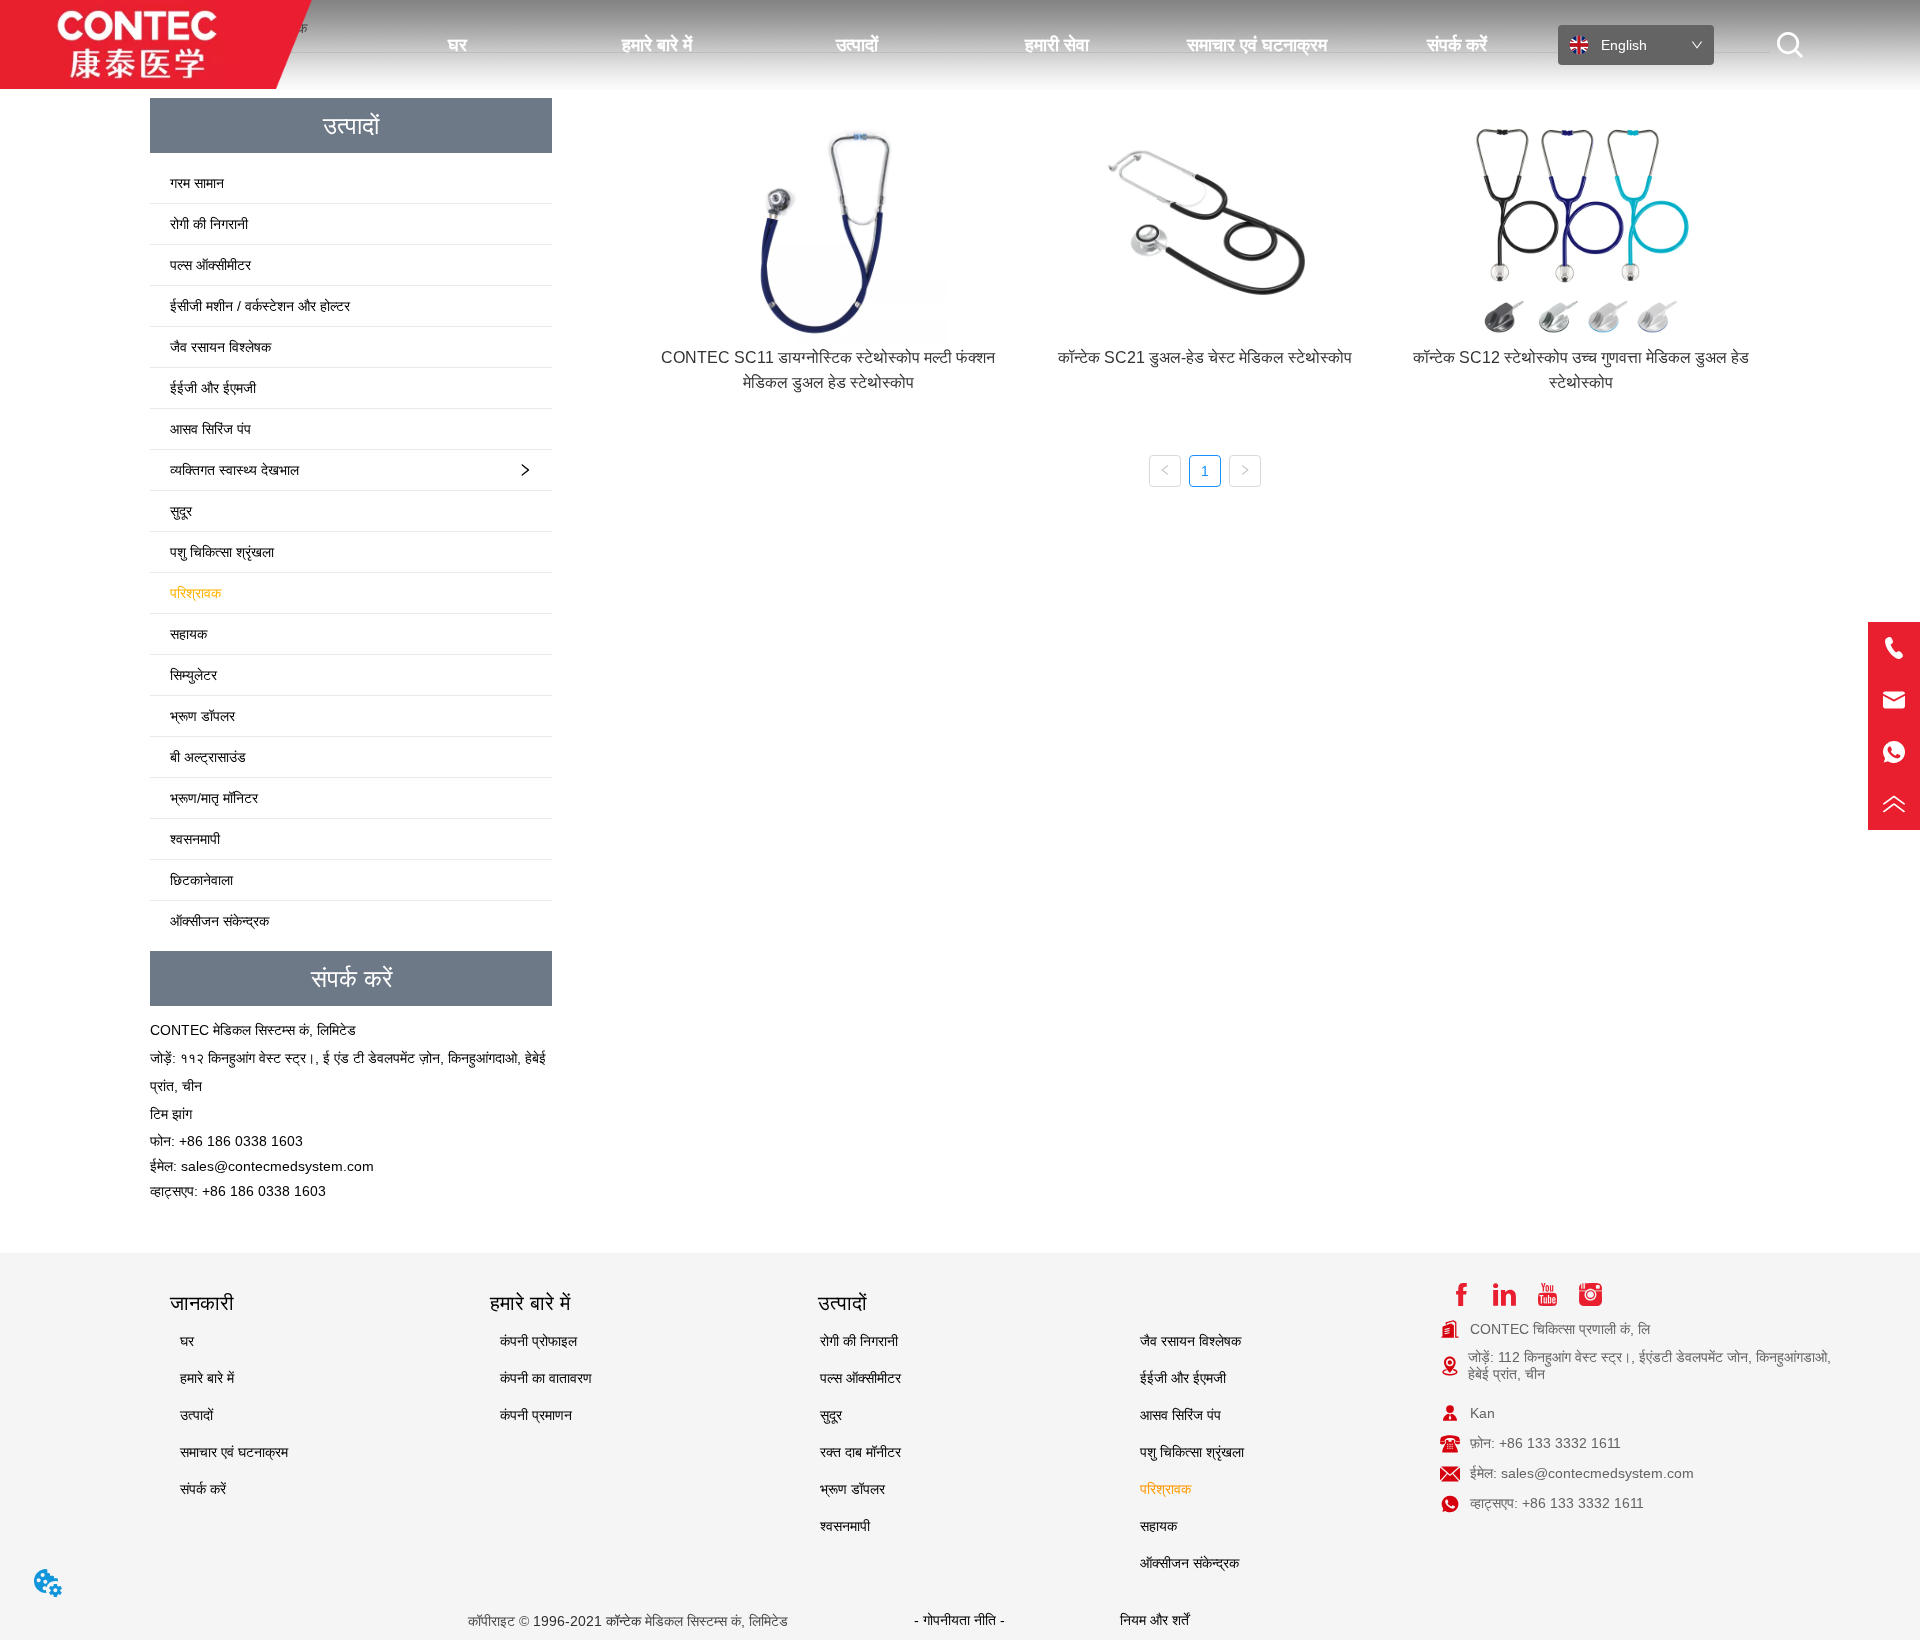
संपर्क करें (1457, 45)
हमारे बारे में (657, 45)
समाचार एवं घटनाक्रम (1257, 45)
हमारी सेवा (1057, 45)
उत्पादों (857, 45)
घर (457, 45)
